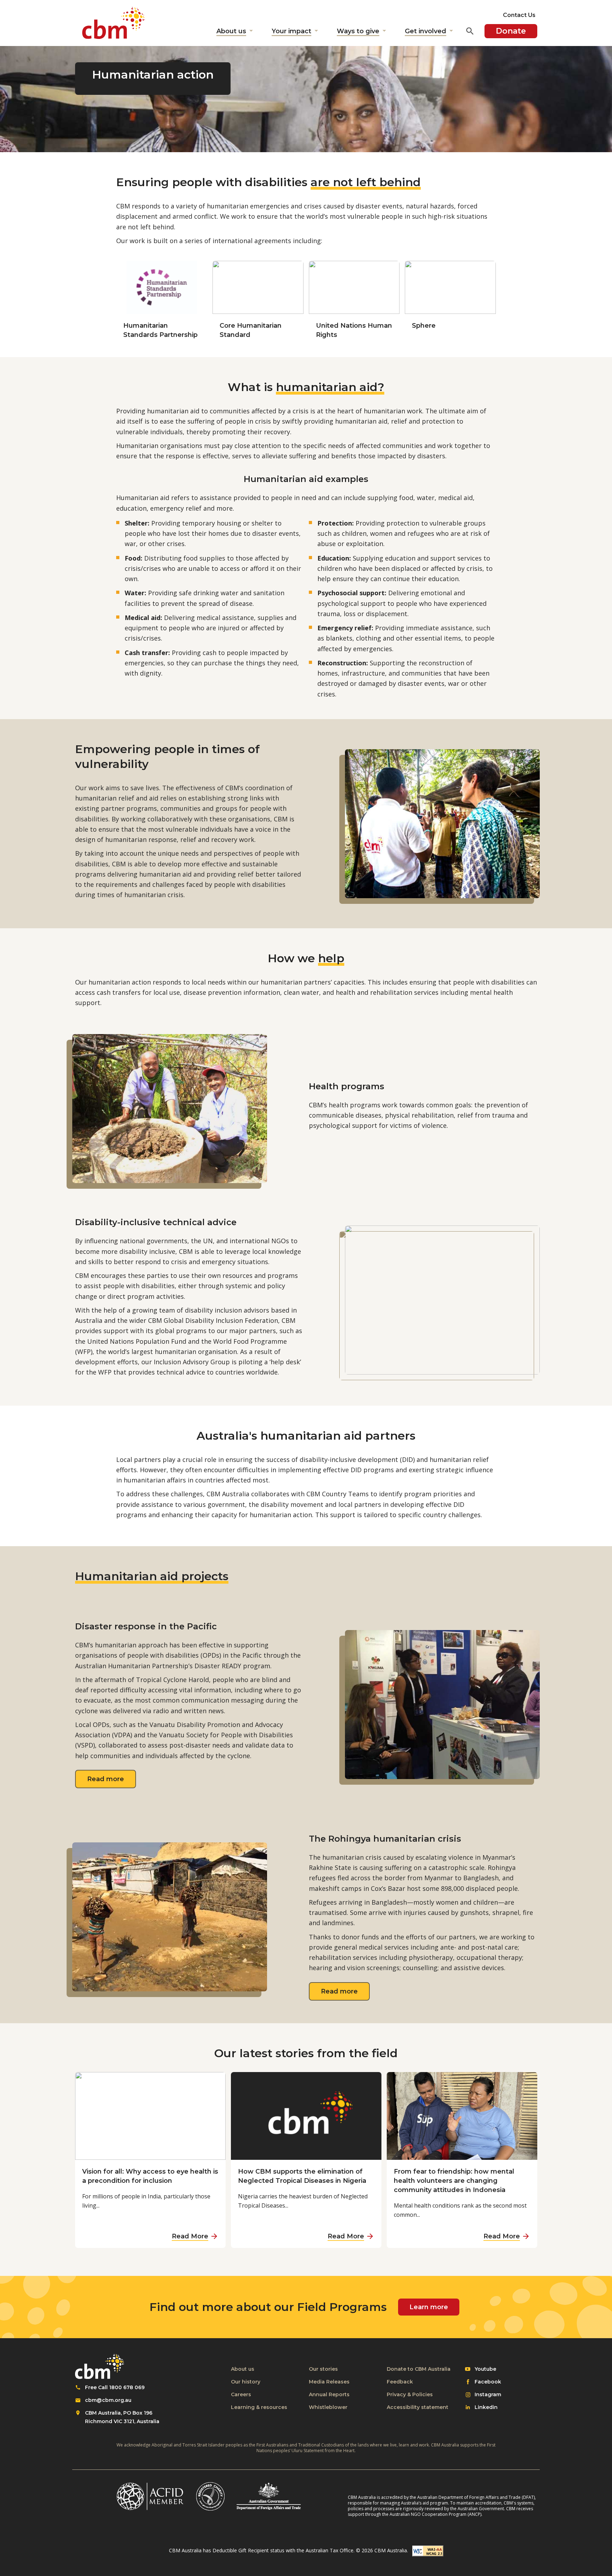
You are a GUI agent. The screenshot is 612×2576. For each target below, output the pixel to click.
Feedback (400, 2382)
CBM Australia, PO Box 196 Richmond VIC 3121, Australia (122, 2417)
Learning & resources (259, 2407)
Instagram (488, 2395)
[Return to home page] (114, 23)
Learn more (429, 2307)
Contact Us (519, 15)
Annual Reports (329, 2394)
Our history (246, 2382)
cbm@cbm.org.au (108, 2400)
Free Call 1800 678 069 (115, 2387)
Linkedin (486, 2408)
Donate (511, 31)
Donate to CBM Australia (419, 2369)
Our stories (323, 2369)
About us (243, 2369)
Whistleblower (328, 2407)
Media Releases (329, 2382)
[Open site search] (470, 31)
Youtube (485, 2369)
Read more (112, 1779)
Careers (241, 2394)
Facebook (488, 2382)
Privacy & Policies (410, 2394)
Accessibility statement (418, 2407)
